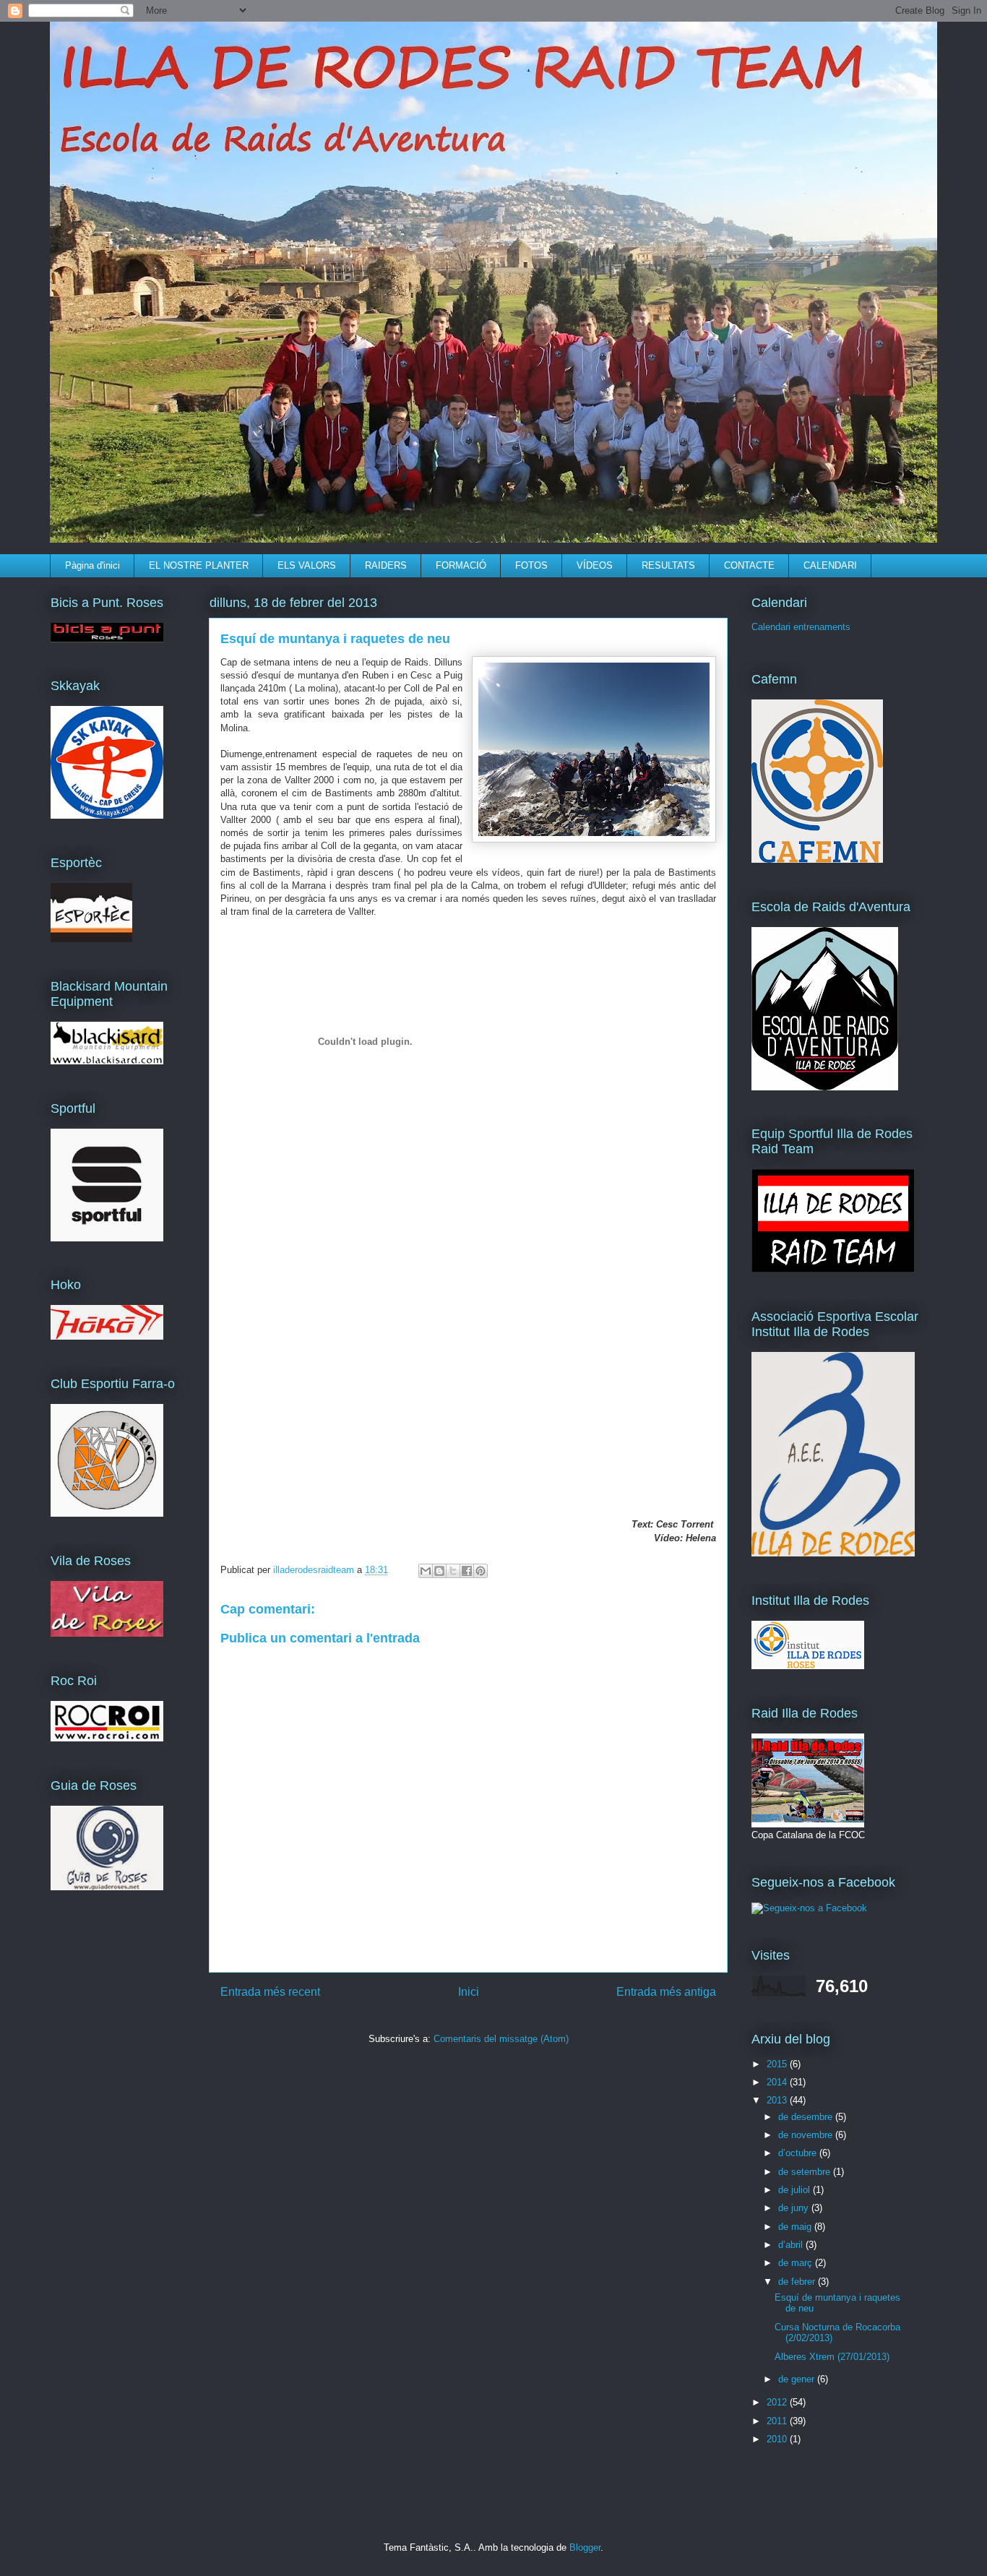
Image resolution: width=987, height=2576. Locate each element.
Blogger (585, 2547)
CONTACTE (749, 565)
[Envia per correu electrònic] (426, 1571)
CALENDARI (830, 565)
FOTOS (531, 565)
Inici (469, 1992)
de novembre (807, 2135)
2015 (778, 2064)
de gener (798, 2379)
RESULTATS (668, 565)
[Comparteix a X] (453, 1571)
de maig (796, 2227)
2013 (778, 2100)
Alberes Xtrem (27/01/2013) (832, 2357)
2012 (778, 2402)
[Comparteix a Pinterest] (480, 1571)
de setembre (806, 2172)
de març (797, 2263)
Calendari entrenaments (801, 627)
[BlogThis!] (439, 1571)
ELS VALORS (307, 565)
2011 (778, 2421)
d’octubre (799, 2153)
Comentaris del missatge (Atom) (501, 2039)
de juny (795, 2208)
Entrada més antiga (666, 1992)
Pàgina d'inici (92, 565)
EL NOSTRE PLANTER (199, 565)
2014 (778, 2082)
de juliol (796, 2190)
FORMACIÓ (461, 565)
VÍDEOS (595, 565)
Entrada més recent (270, 1992)
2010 (778, 2439)
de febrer (798, 2282)
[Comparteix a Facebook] (467, 1571)
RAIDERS (386, 565)
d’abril (792, 2245)
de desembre (807, 2117)
